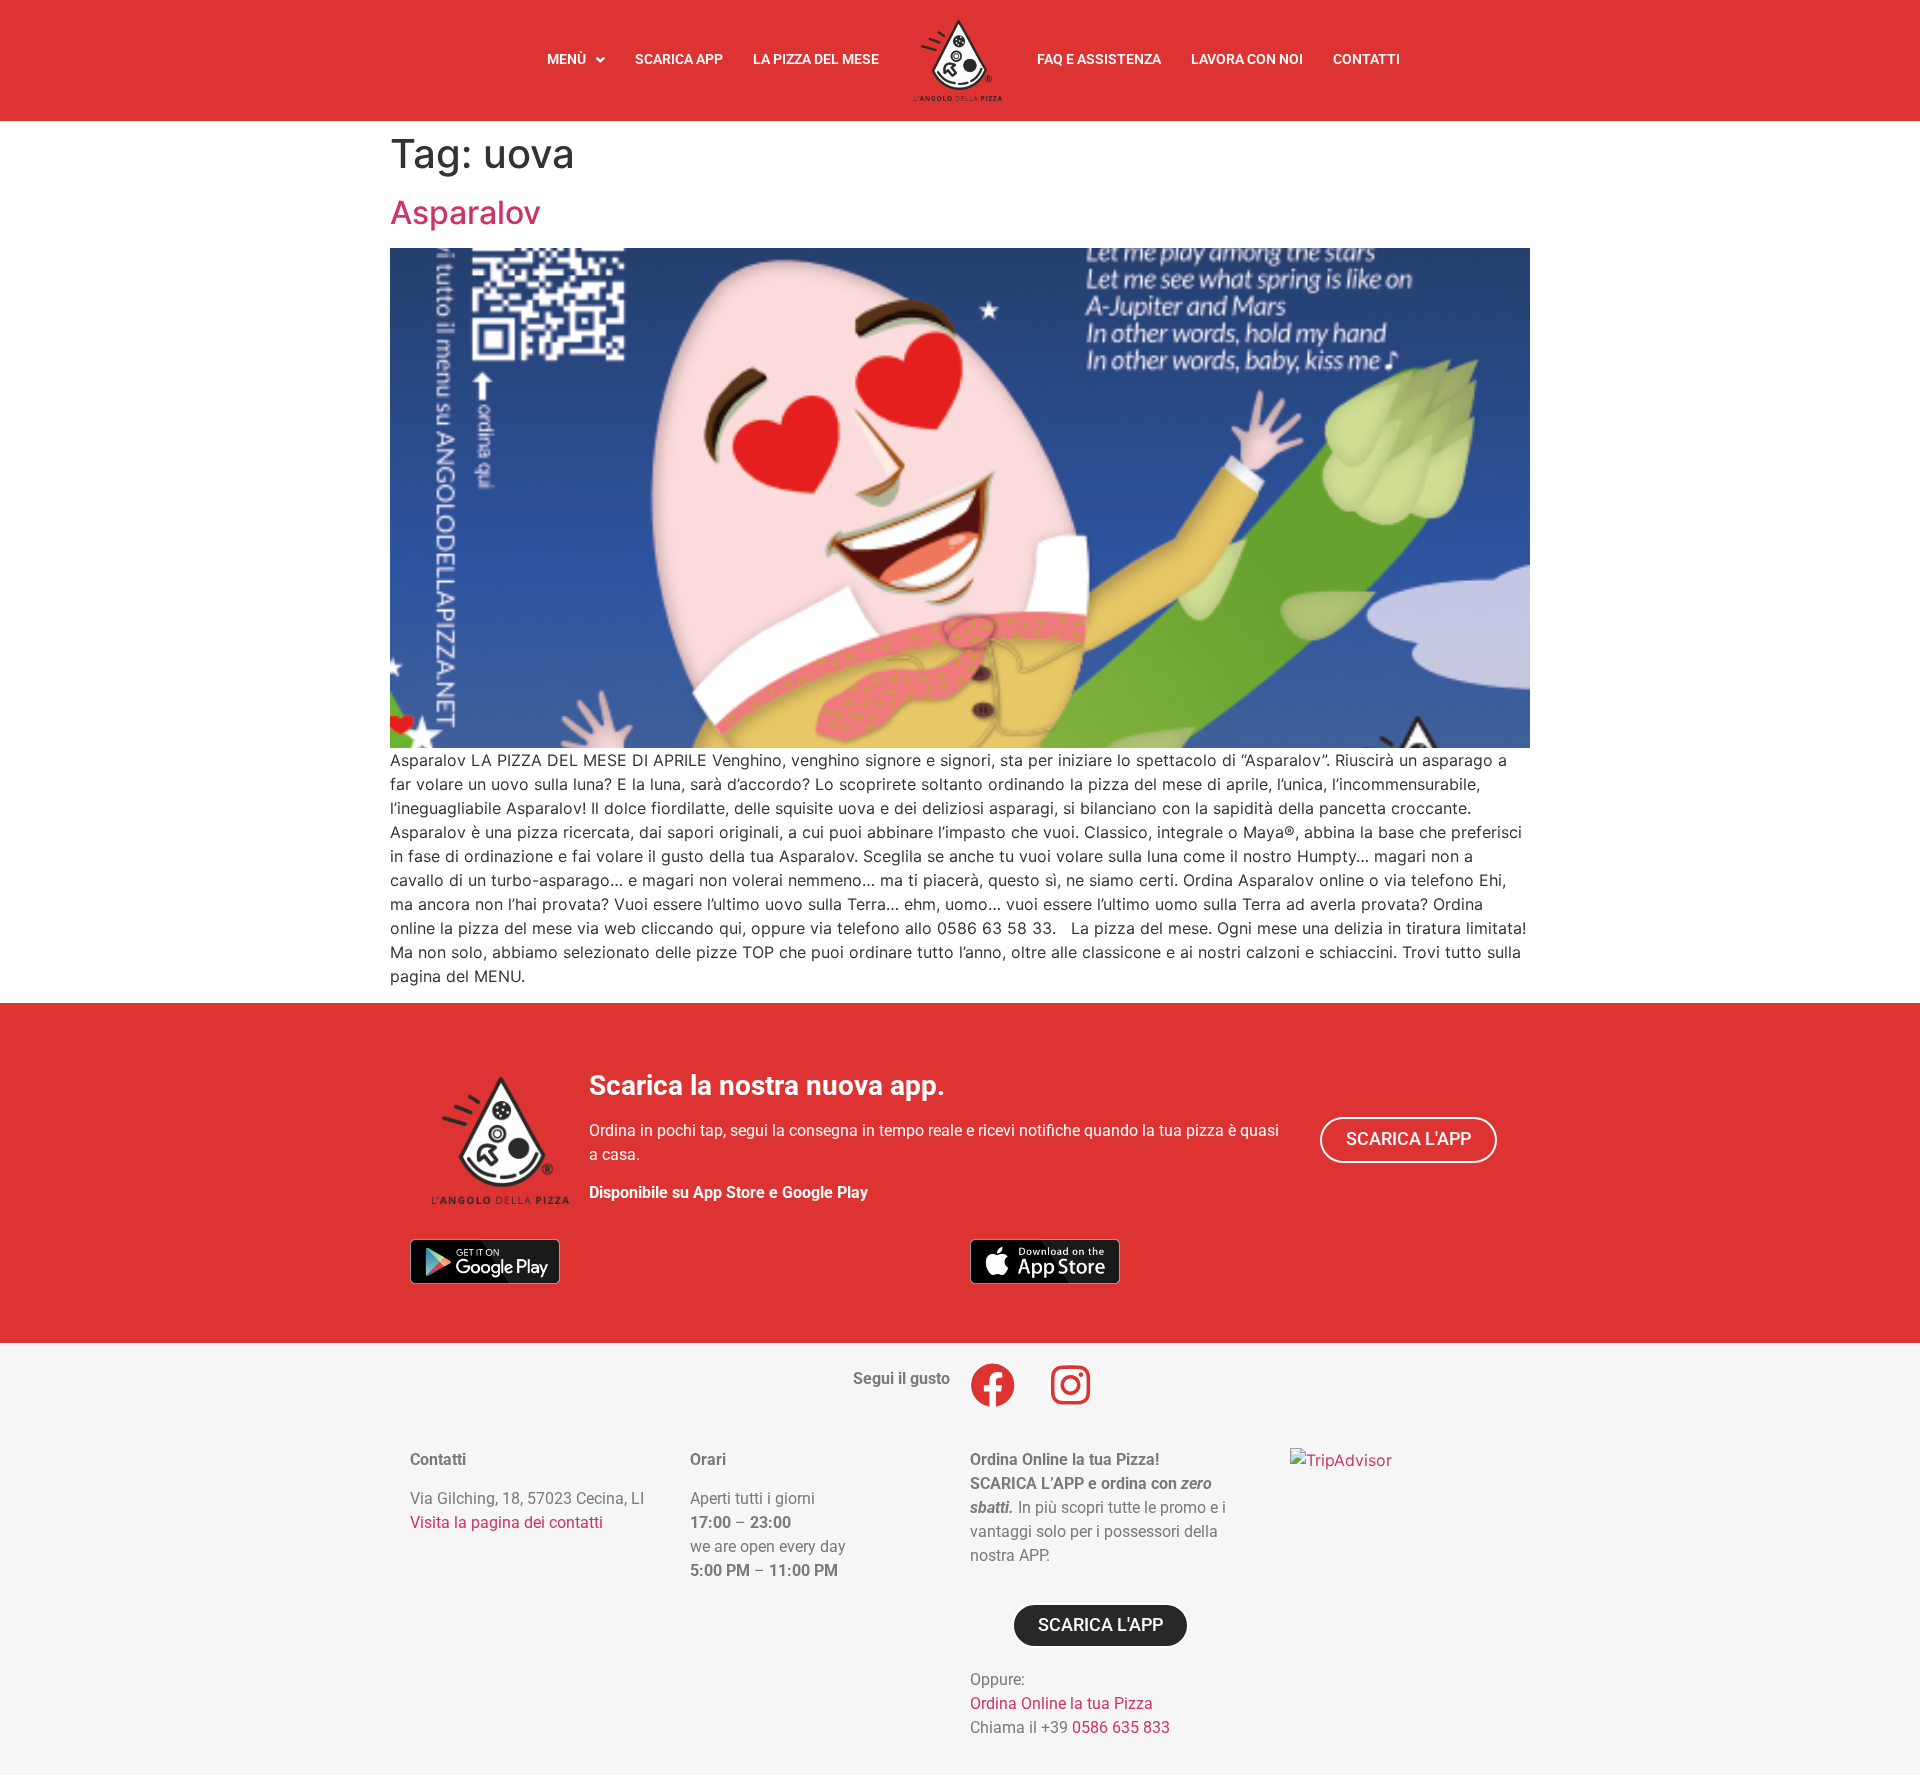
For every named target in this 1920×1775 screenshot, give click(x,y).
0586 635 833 (1121, 1727)
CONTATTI (1366, 59)
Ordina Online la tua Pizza (1061, 1703)
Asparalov (465, 212)
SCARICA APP (679, 59)
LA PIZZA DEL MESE (816, 59)
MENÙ (566, 59)
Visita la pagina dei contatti (506, 1522)
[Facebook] (992, 1385)
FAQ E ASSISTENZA (1099, 59)
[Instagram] (1070, 1385)
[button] (576, 60)
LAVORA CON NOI (1247, 59)
